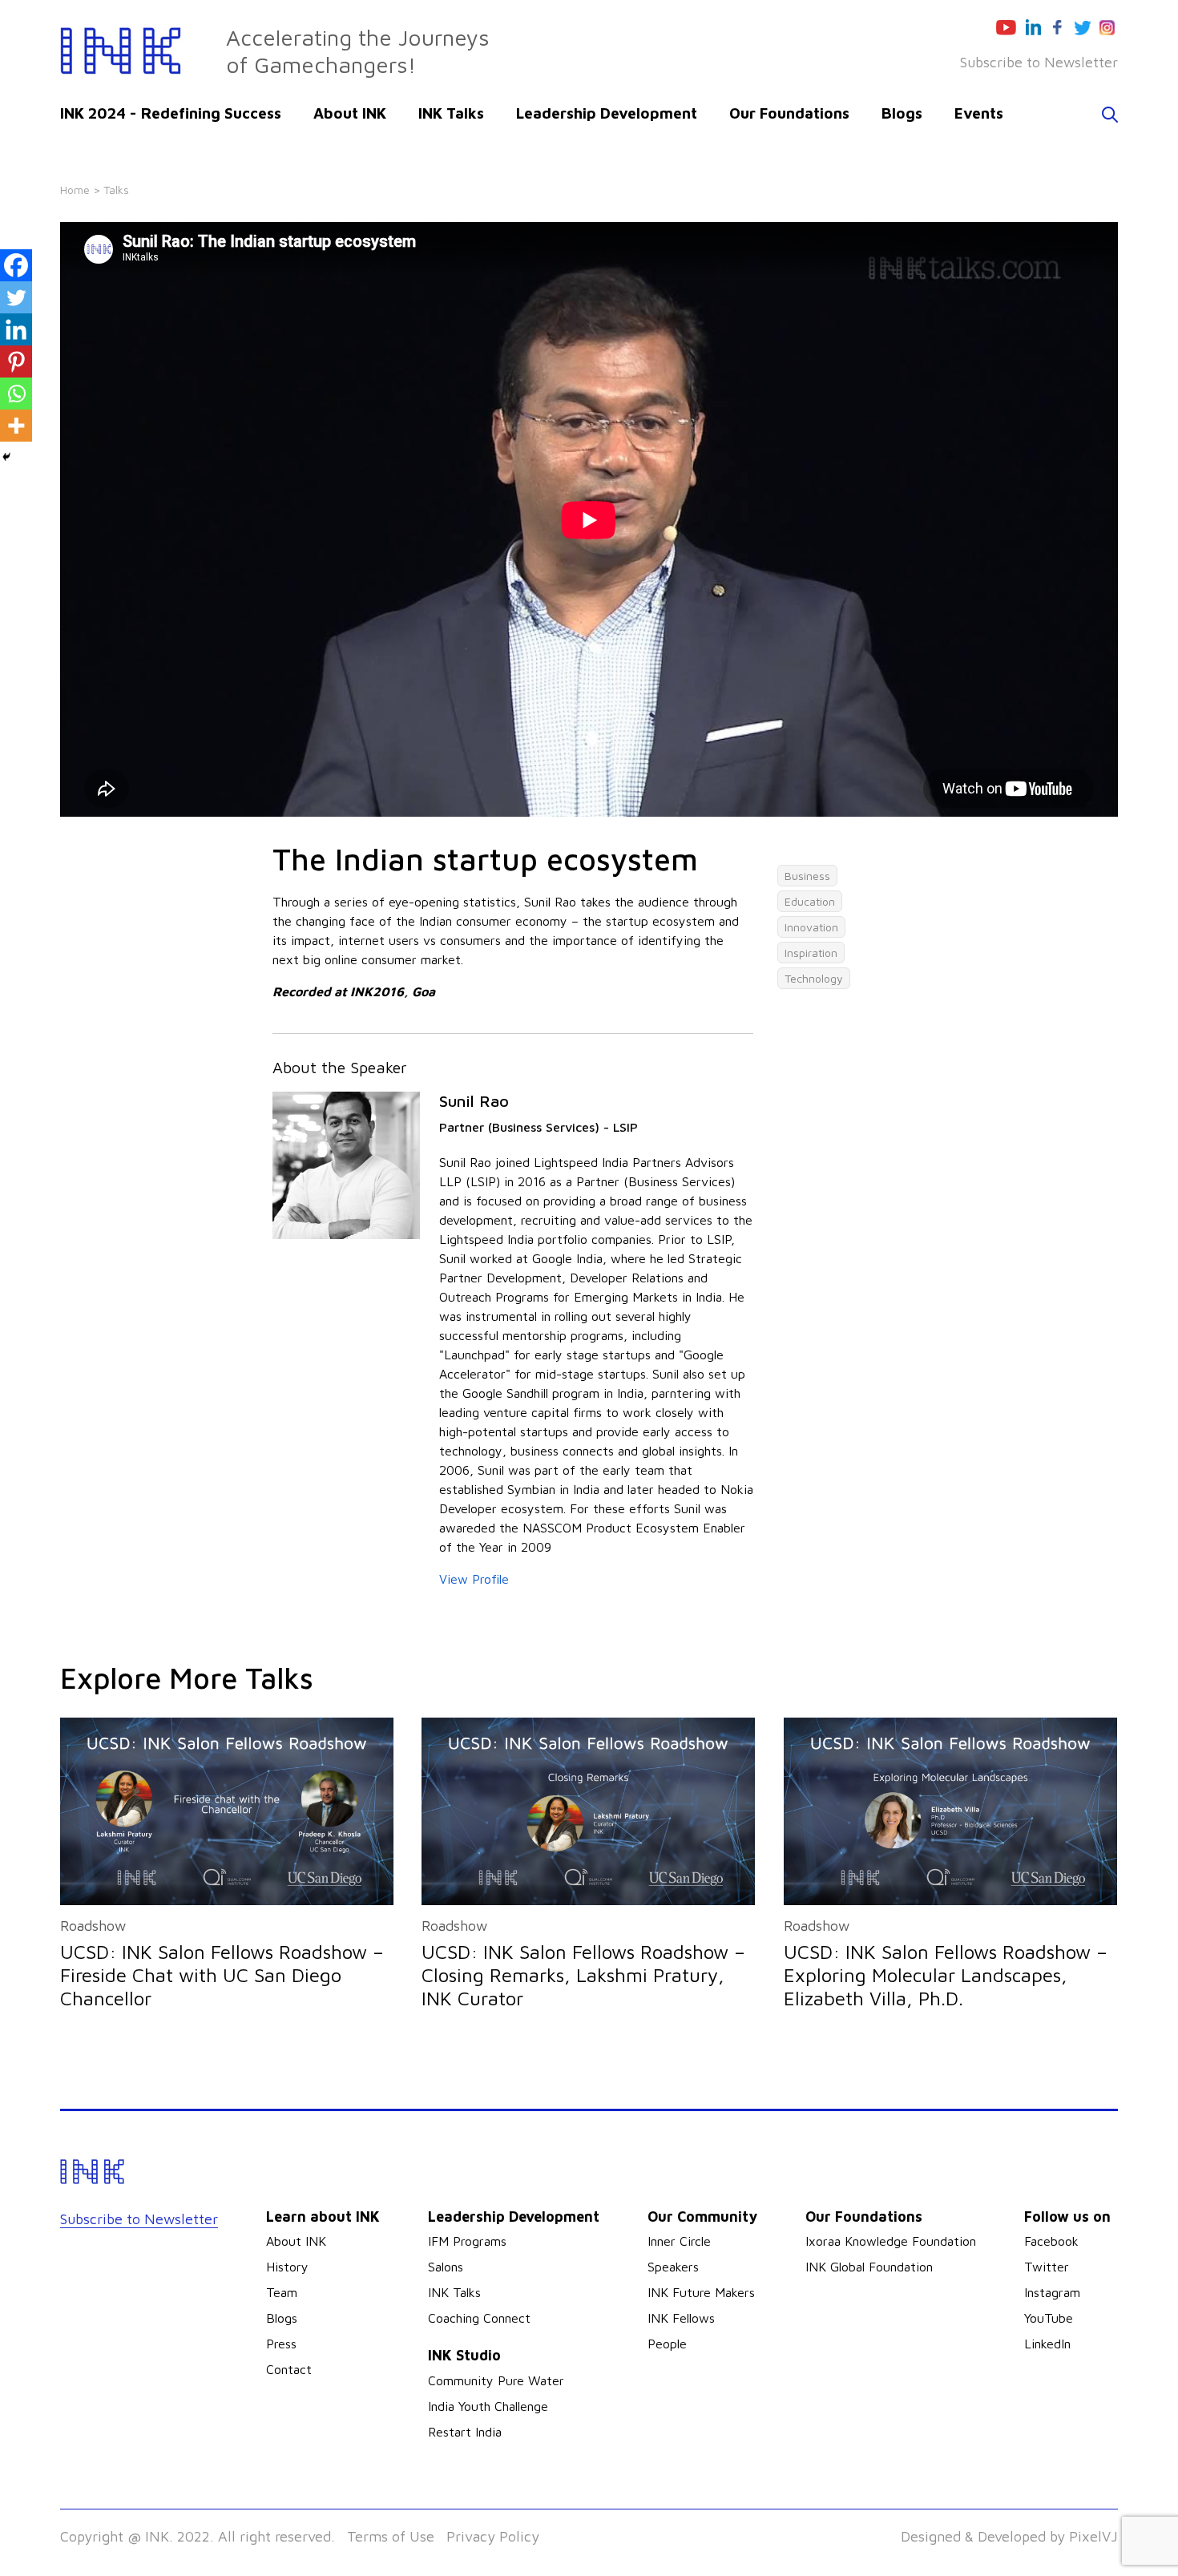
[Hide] (6, 457)
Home (75, 190)
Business (807, 876)
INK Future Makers (701, 2292)
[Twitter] (16, 297)
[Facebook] (16, 265)
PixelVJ (1093, 2536)
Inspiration (811, 953)
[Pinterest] (16, 361)
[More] (16, 426)
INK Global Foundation (869, 2267)
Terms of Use (391, 2536)
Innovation (811, 927)
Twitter (1047, 2267)
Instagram (1052, 2292)
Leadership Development (607, 113)
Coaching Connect (479, 2318)
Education (810, 901)
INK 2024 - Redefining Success (171, 113)
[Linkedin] (16, 329)
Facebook (1051, 2241)
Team (282, 2292)
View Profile (474, 1579)
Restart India (465, 2432)
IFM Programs (467, 2241)
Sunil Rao (474, 1101)
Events (979, 113)
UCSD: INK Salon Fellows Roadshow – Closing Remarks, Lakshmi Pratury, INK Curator (583, 1975)
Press (281, 2344)
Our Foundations (789, 113)
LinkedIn (1047, 2344)
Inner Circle (679, 2241)
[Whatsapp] (16, 394)
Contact (289, 2369)
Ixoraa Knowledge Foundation (891, 2241)
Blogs (902, 113)
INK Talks (451, 113)
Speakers (673, 2267)
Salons (446, 2267)
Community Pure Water (496, 2380)
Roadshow (93, 1926)
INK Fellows (681, 2318)
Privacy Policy (493, 2536)
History (287, 2267)
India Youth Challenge (488, 2406)
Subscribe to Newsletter (1039, 62)
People (667, 2344)
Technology (814, 978)
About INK (350, 113)
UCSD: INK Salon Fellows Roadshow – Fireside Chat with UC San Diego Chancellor (222, 1975)
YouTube (1049, 2318)
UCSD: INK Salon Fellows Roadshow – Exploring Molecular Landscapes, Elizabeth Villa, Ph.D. (946, 1975)
